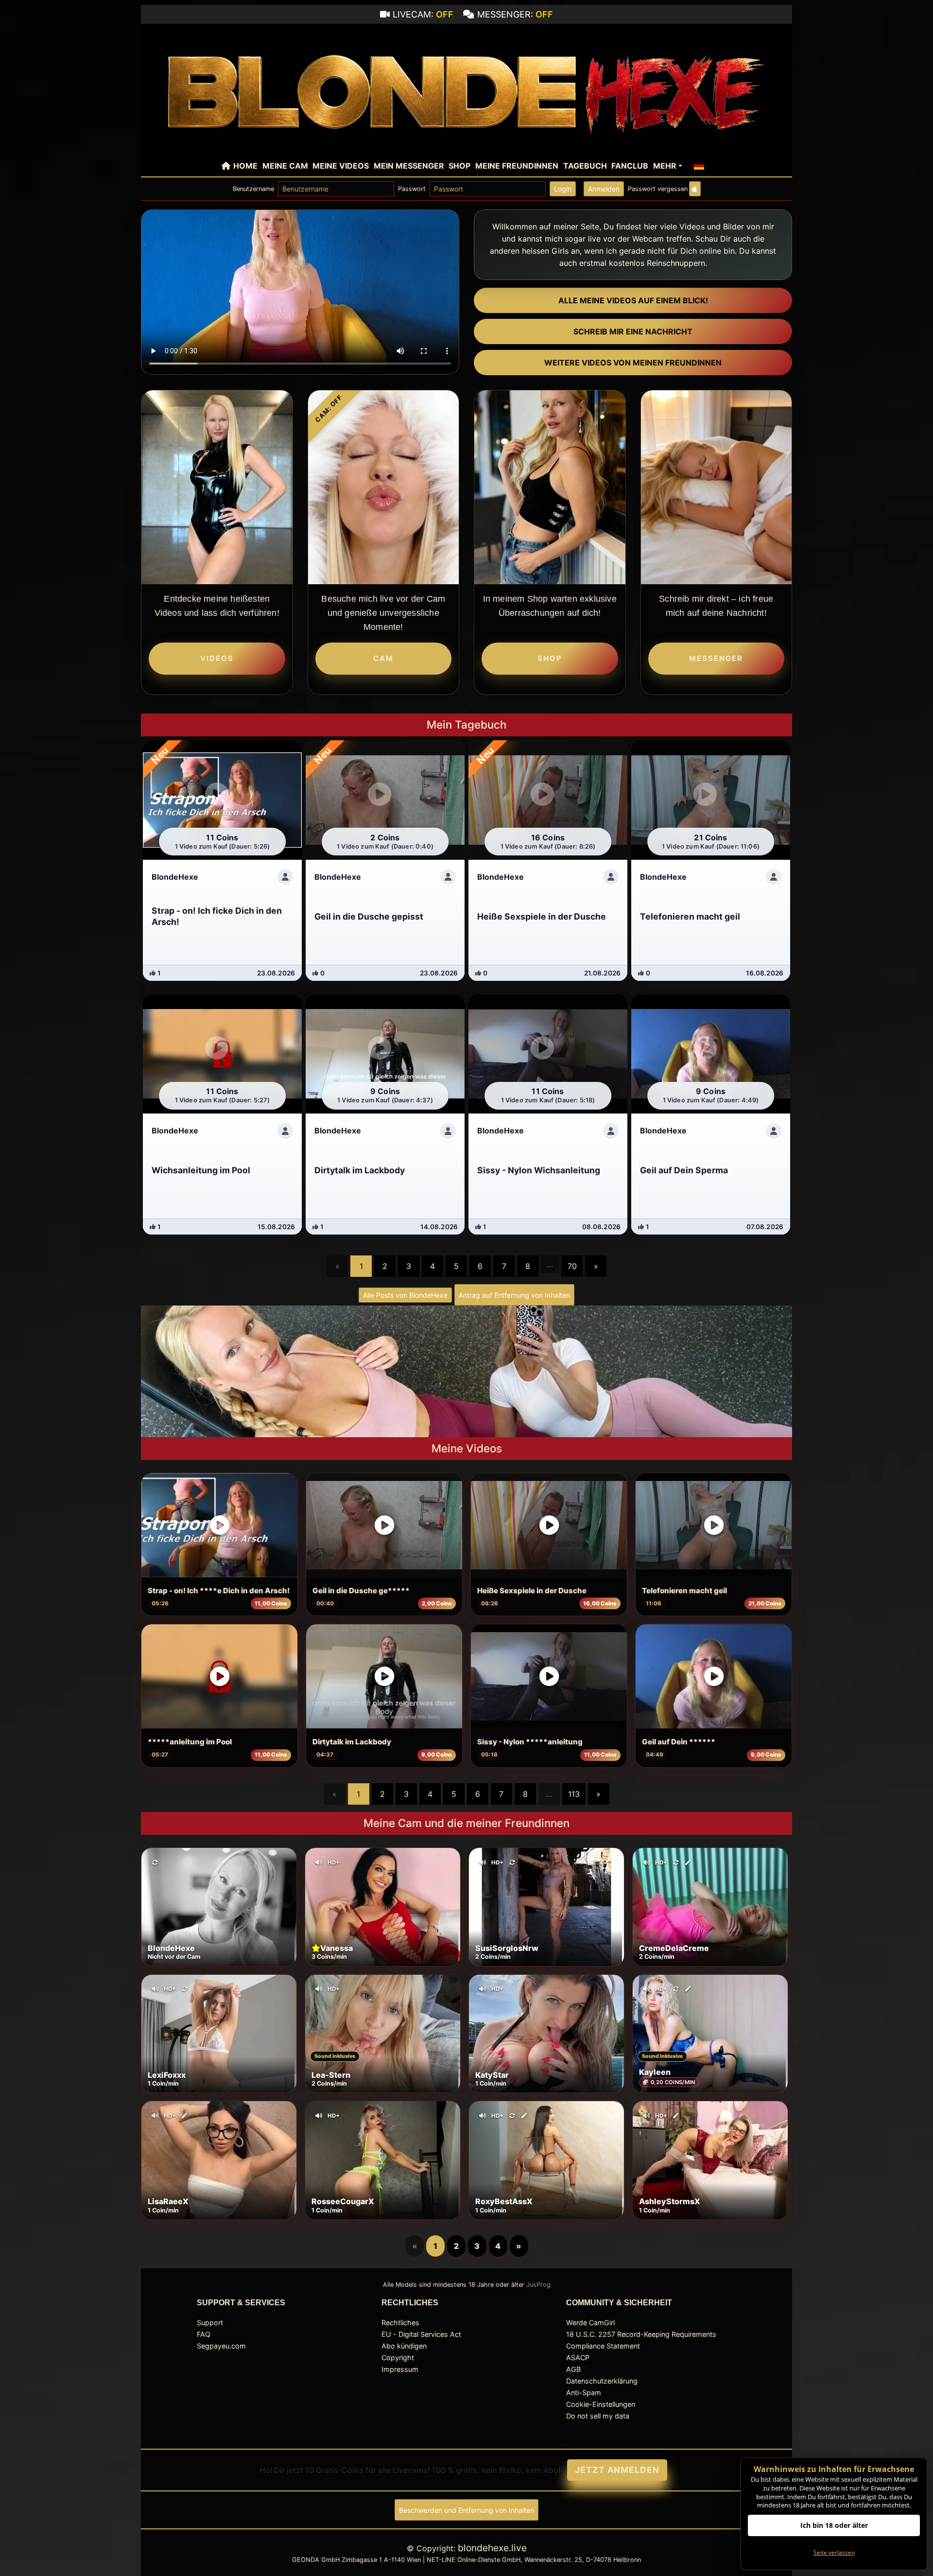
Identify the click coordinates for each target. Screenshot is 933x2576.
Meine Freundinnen (517, 166)
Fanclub (630, 166)
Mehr (665, 166)
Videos (217, 658)
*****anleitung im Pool (190, 1742)
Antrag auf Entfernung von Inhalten (514, 1295)
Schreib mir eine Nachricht (633, 331)
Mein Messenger (409, 166)
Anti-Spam (584, 2393)
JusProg (538, 2285)
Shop (459, 166)
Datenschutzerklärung (602, 2381)
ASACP (578, 2358)
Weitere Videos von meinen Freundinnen (633, 363)
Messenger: (515, 14)
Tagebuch (585, 166)
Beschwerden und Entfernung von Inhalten (466, 2510)
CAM (383, 658)
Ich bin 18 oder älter (834, 2525)
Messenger (716, 658)
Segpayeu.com (221, 2346)
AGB (573, 2369)
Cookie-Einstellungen (601, 2404)
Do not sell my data (598, 2416)
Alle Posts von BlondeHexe (405, 1295)
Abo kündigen (404, 2346)
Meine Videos (341, 166)
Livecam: (423, 14)
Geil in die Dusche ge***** (361, 1591)
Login (563, 189)
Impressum (400, 2369)
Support (210, 2323)
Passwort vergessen (658, 189)
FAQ (204, 2334)
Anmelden (604, 189)
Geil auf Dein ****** (679, 1742)
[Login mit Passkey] (695, 189)
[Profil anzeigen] (285, 877)
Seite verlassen (834, 2552)
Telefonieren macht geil (684, 1591)
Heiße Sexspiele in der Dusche (532, 1591)
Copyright (398, 2358)
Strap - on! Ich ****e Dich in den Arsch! (219, 1591)
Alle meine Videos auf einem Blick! (633, 300)
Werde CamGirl (590, 2323)
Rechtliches (400, 2323)
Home (245, 166)
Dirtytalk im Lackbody (352, 1742)
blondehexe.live (492, 2548)
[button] (699, 166)
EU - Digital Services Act (421, 2334)
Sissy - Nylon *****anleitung (530, 1742)
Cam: (329, 409)
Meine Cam (285, 166)
